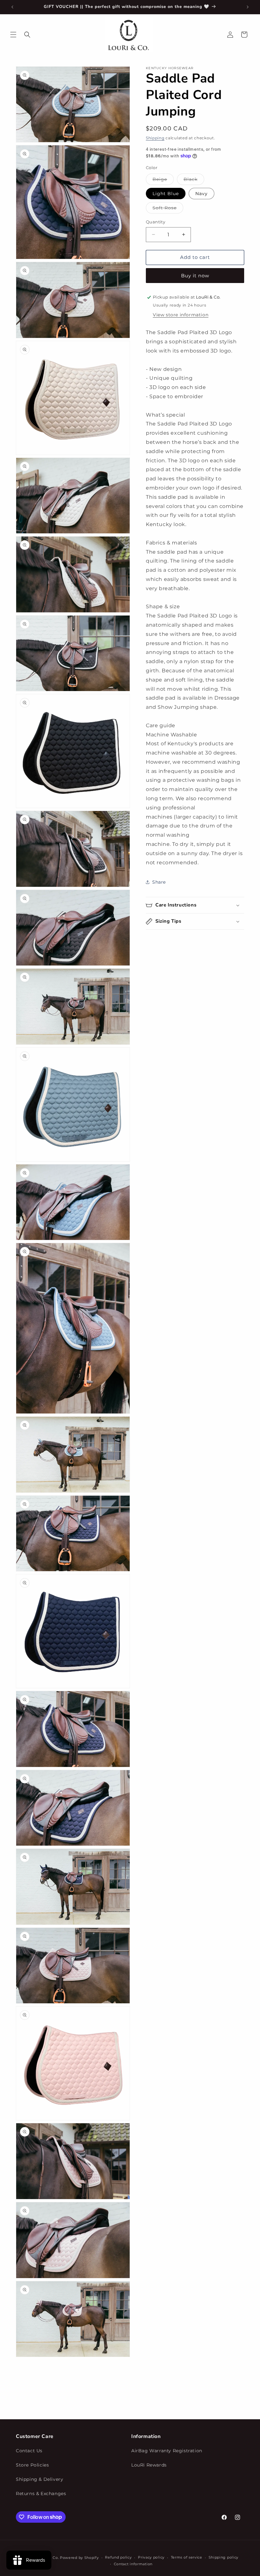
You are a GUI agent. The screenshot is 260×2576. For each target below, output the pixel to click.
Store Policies (32, 2465)
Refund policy (118, 2557)
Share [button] (159, 882)
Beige (163, 181)
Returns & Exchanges (41, 2494)
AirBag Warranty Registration (167, 2451)
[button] (13, 35)
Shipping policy (224, 2557)
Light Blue (166, 194)
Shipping (155, 138)
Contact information (133, 2564)
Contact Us (29, 2451)
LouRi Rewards (149, 2465)
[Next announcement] (248, 7)
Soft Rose (168, 209)
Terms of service (187, 2557)
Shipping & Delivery (39, 2479)
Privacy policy (151, 2557)
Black (194, 181)
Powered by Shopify (79, 2558)
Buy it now (195, 276)
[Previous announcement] (12, 7)
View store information (181, 315)
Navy (201, 194)
